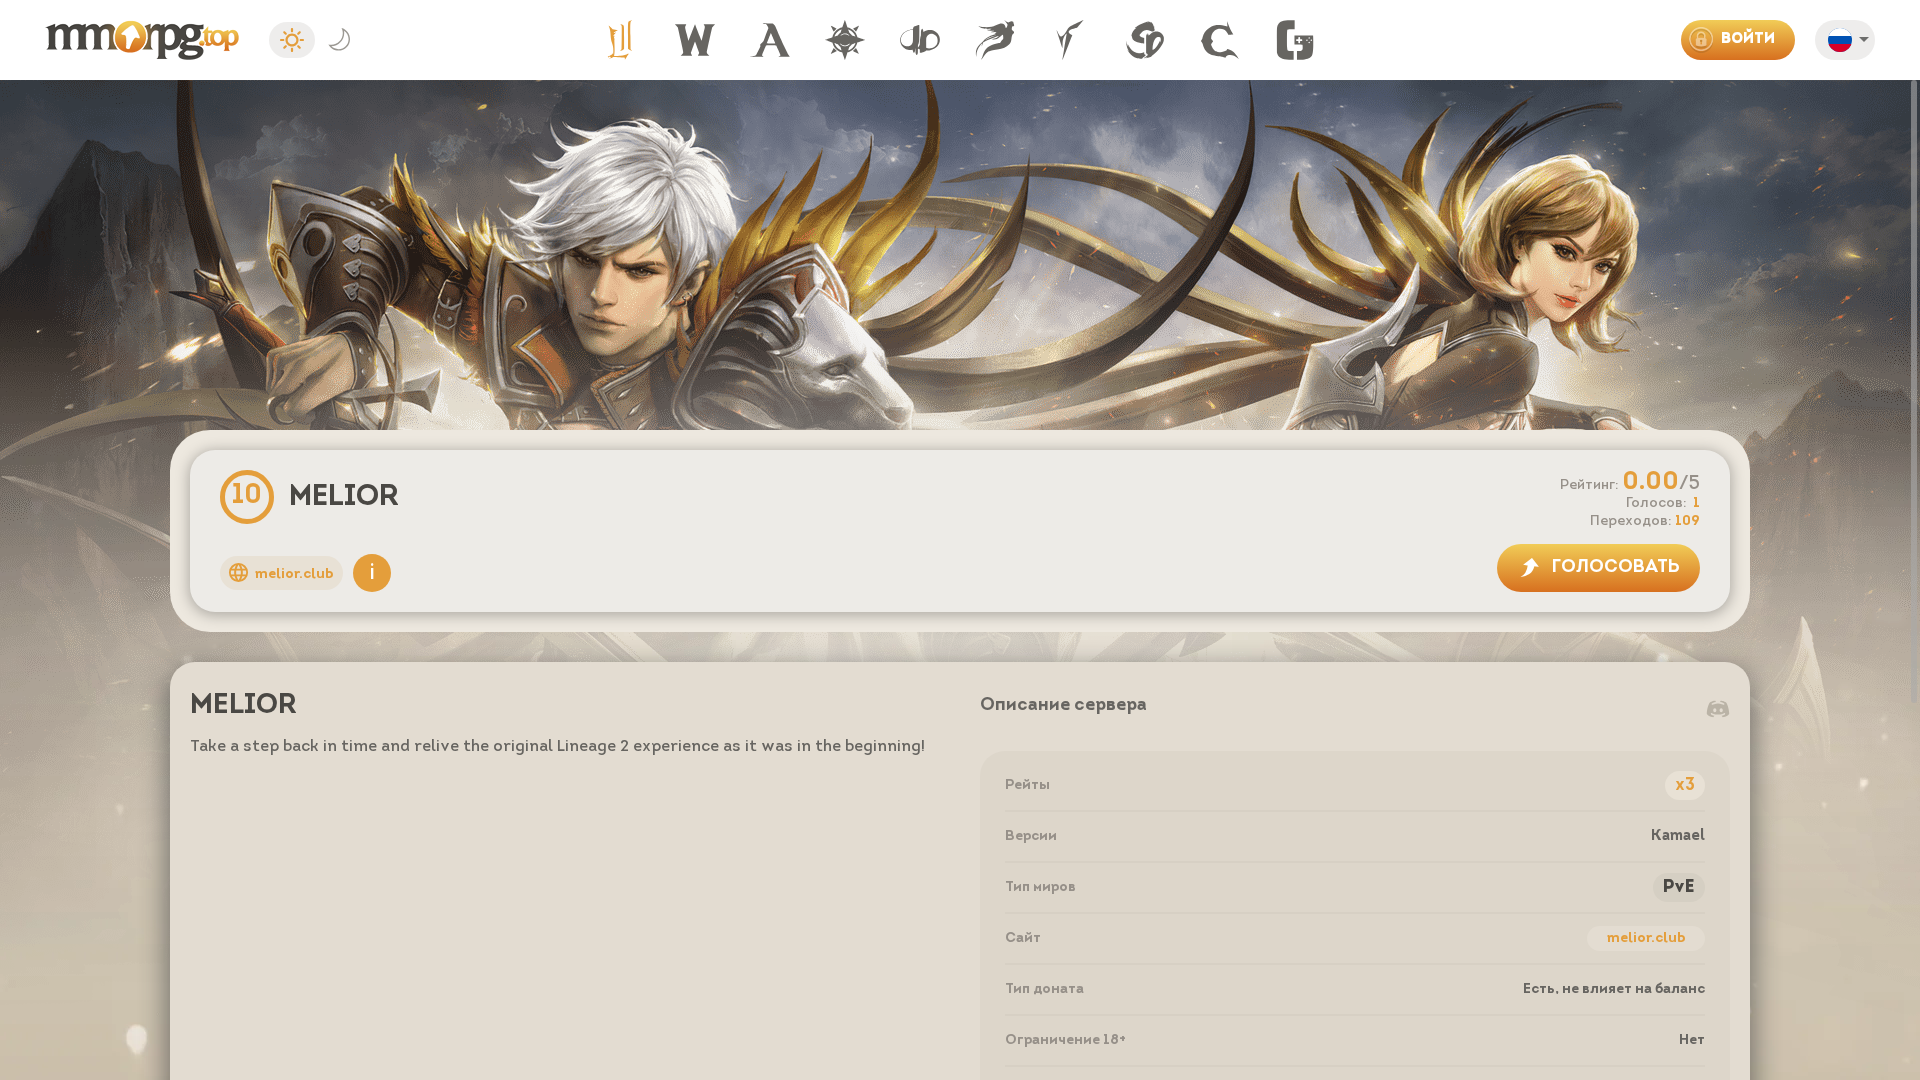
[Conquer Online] (1220, 40)
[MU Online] (845, 40)
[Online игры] (1295, 40)
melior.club (1646, 938)
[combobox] (1850, 43)
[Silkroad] (1145, 40)
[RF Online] (1070, 40)
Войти (1748, 39)
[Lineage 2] (620, 40)
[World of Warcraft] (695, 40)
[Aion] (770, 40)
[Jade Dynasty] (920, 40)
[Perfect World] (995, 40)
